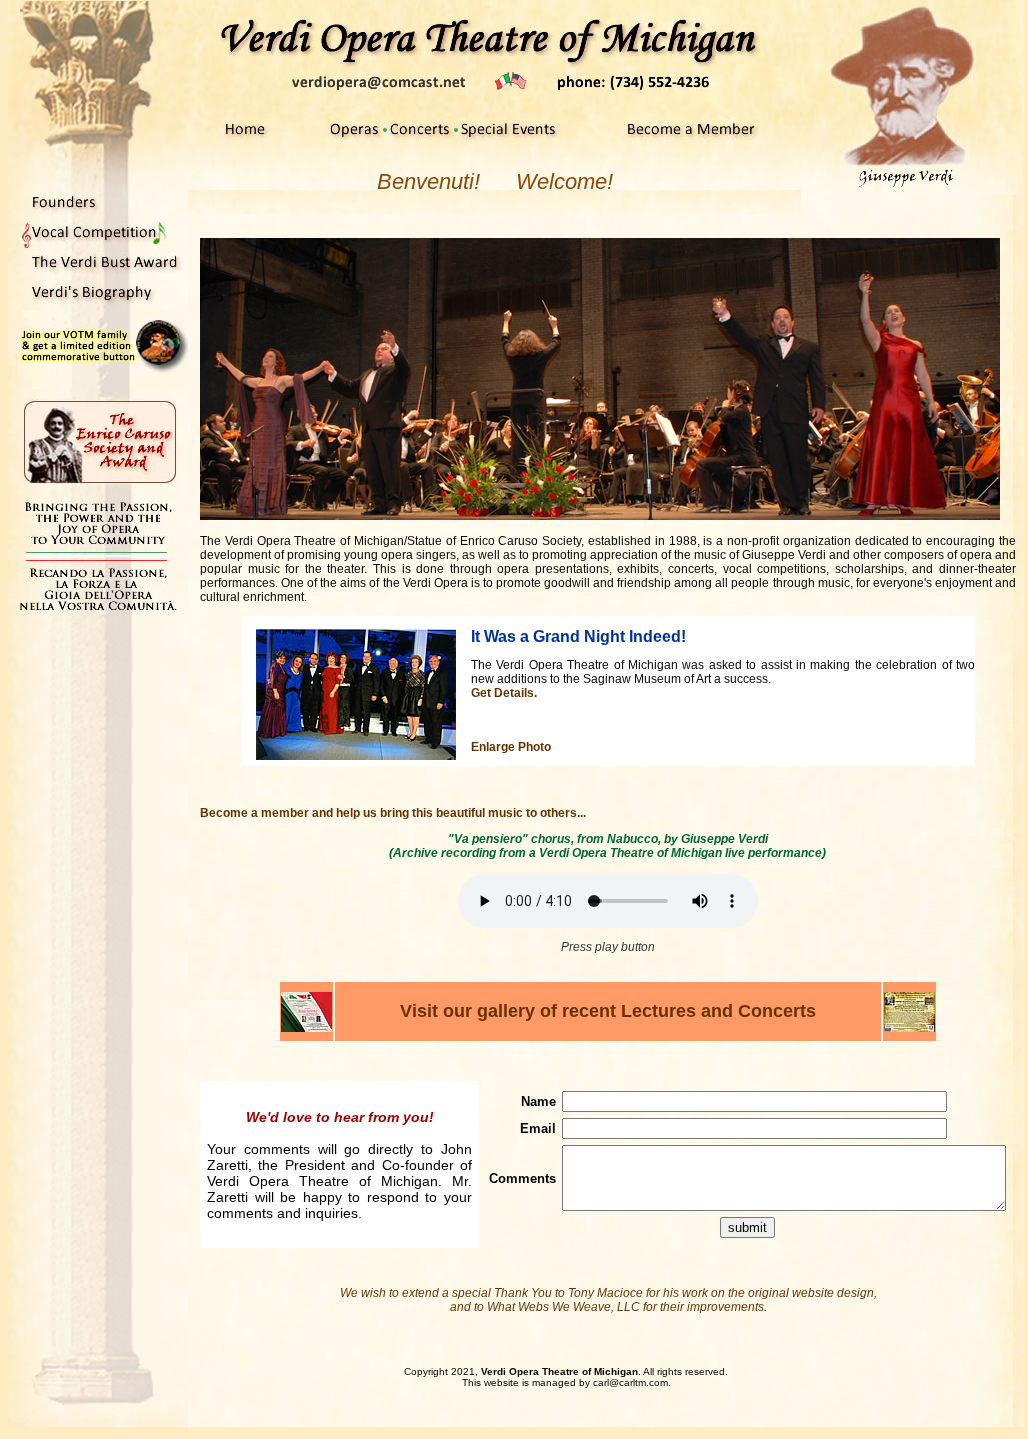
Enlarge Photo (511, 747)
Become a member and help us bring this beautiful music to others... (393, 813)
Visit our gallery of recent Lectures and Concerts (608, 1011)
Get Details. (504, 693)
